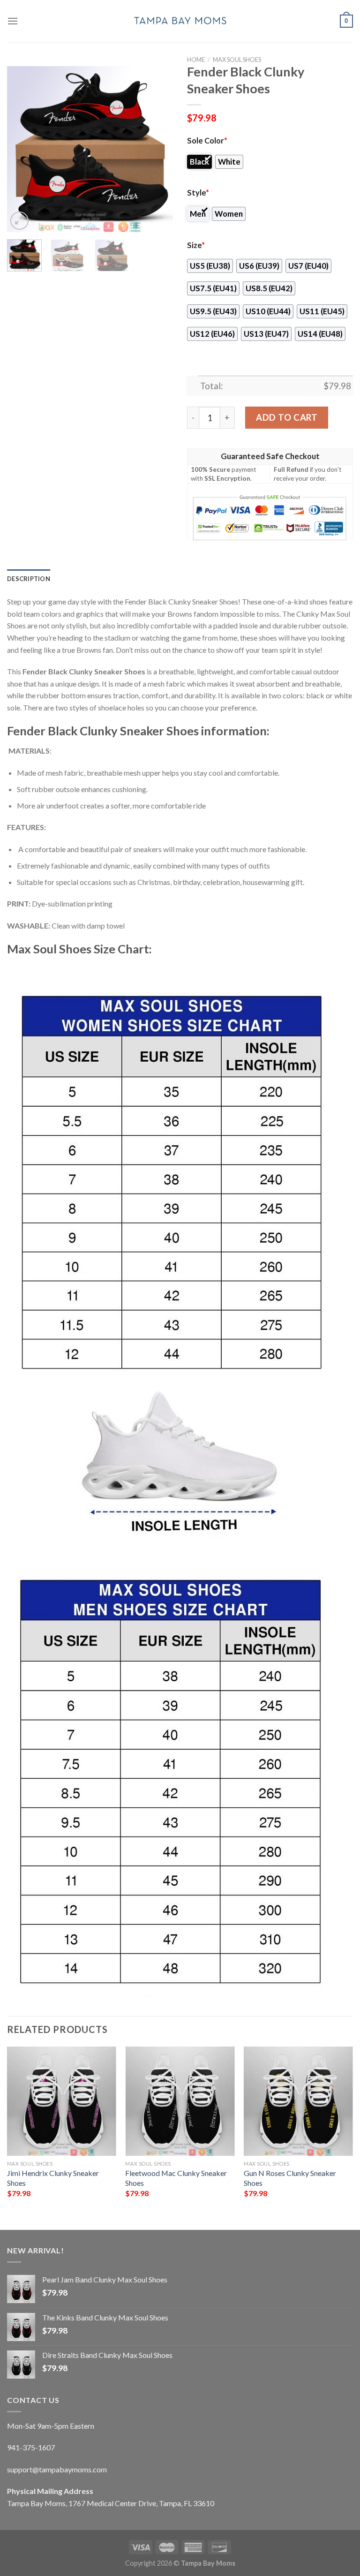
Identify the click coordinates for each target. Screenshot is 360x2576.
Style (198, 193)
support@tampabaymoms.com (57, 2469)
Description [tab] (29, 579)
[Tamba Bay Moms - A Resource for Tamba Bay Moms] (180, 21)
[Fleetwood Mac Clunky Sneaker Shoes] (180, 2101)
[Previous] (22, 149)
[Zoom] (19, 221)
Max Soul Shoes (237, 60)
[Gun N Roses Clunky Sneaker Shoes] (298, 2101)
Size (196, 245)
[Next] (158, 149)
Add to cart (287, 417)
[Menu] (13, 21)
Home (196, 60)
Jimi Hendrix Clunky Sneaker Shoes (53, 2178)
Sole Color (207, 141)
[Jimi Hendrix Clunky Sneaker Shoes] (62, 2101)
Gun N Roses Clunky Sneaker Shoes (290, 2178)
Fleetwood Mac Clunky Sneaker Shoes (176, 2178)
